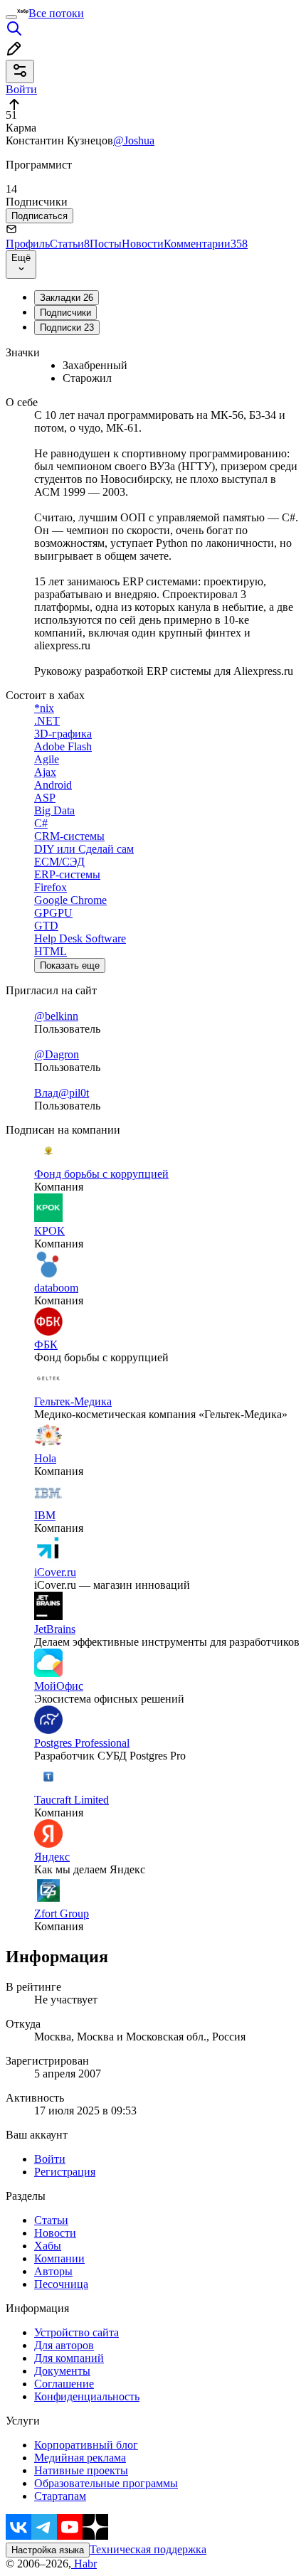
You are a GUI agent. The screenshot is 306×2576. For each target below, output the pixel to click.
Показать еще (70, 965)
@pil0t (74, 1093)
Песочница (61, 2284)
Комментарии (206, 244)
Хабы (48, 2246)
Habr (84, 2564)
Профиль (28, 244)
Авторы (53, 2271)
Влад (46, 1093)
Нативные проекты (81, 2470)
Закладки (67, 298)
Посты (106, 244)
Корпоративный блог (86, 2445)
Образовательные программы (106, 2483)
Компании (59, 2258)
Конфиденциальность (87, 2396)
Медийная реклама (80, 2458)
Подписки (67, 328)
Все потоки (56, 13)
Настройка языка (48, 2550)
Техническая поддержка (148, 2549)
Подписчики (65, 313)
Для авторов (64, 2345)
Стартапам (60, 2496)
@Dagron (57, 1054)
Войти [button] (21, 89)
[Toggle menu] (11, 17)
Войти (50, 2159)
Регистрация (65, 2172)
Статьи (70, 244)
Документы (62, 2371)
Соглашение (64, 2384)
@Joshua (134, 140)
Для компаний (69, 2358)
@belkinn (56, 1016)
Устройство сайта (76, 2332)
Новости (143, 244)
